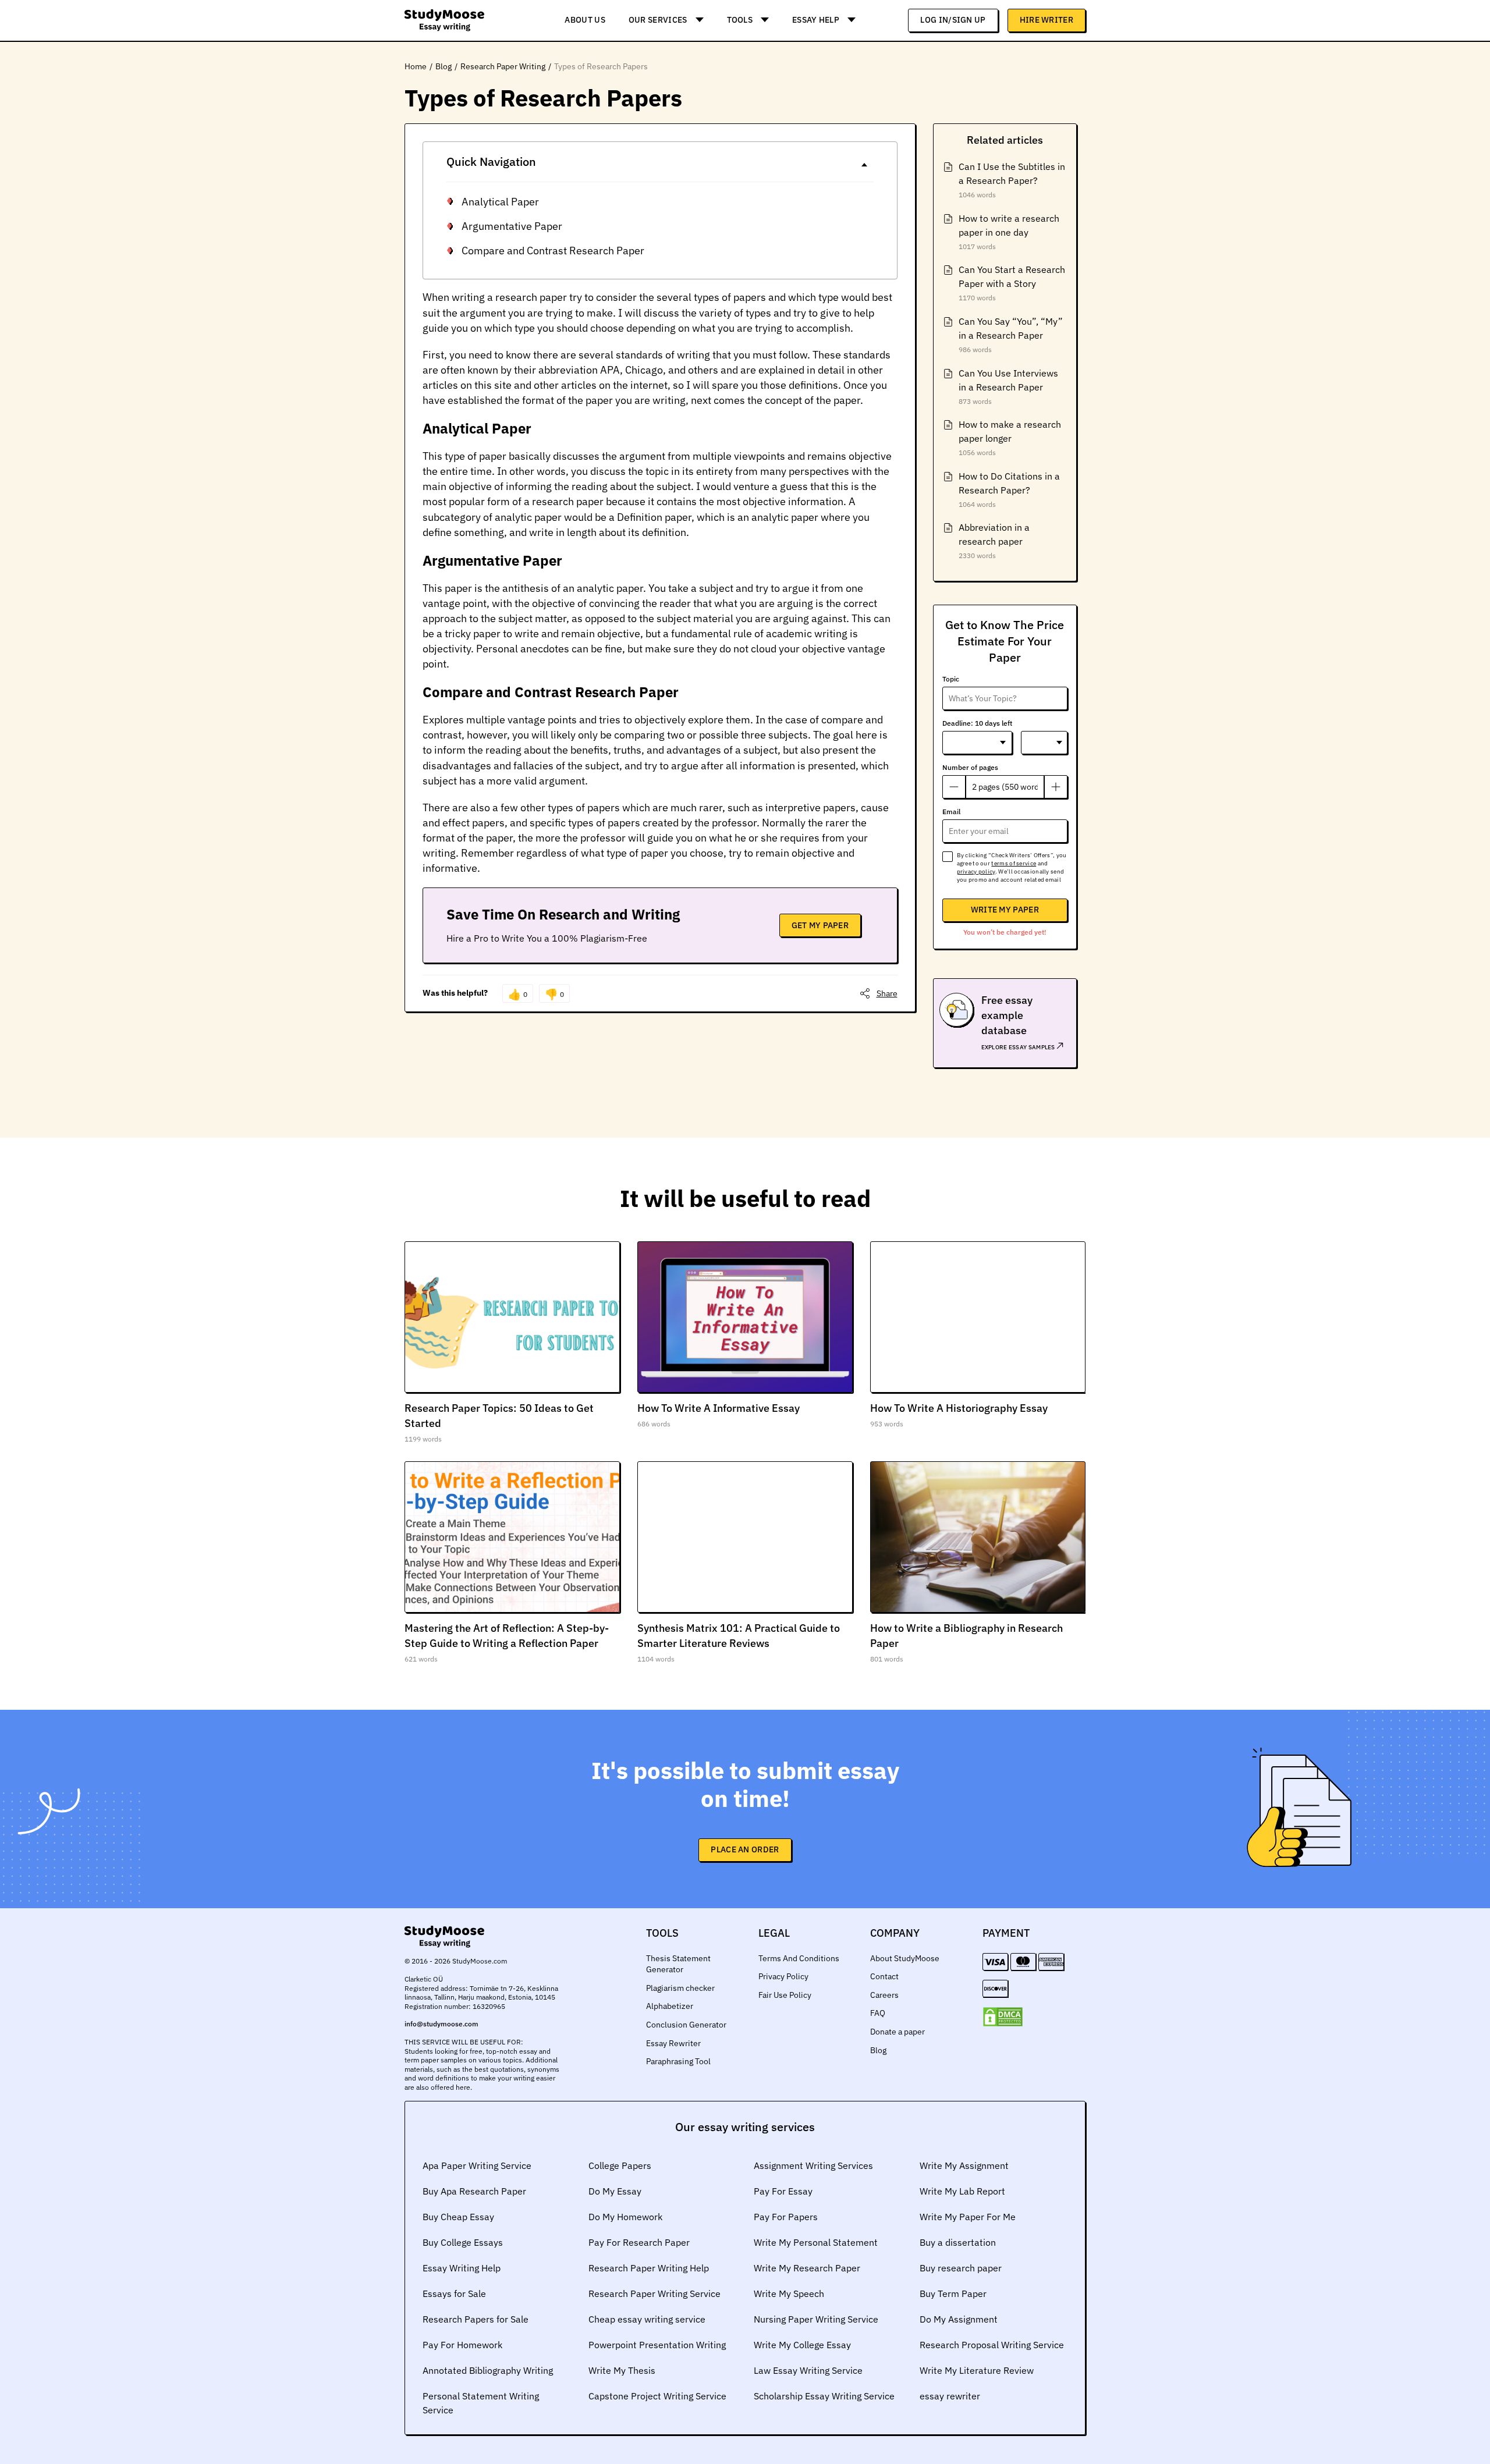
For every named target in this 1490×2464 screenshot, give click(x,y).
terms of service (1014, 863)
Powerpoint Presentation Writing (657, 2345)
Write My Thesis (622, 2370)
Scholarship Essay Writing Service (824, 2396)
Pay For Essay (783, 2191)
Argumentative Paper (512, 226)
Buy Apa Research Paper (474, 2191)
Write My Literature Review (977, 2370)
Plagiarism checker (680, 1988)
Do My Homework (625, 2217)
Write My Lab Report (962, 2191)
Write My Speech (789, 2293)
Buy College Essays (463, 2242)
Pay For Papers (786, 2217)
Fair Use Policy (785, 1995)
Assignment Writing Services (813, 2165)
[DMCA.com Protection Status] (1003, 2017)
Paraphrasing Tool (678, 2061)
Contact (884, 1976)
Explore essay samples (1019, 1047)
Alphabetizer (670, 2006)
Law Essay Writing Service (808, 2370)
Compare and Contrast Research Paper (553, 251)
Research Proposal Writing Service (992, 2345)
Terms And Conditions (799, 1958)
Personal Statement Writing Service (481, 2403)
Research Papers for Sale (476, 2319)
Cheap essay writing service (647, 2319)
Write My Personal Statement (816, 2242)
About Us (585, 20)
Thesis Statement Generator (678, 1964)
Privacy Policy (783, 1976)
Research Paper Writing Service (654, 2293)
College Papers (620, 2165)
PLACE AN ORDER (745, 1849)
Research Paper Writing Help (649, 2268)
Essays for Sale (454, 2293)
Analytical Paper (500, 202)
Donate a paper (897, 2032)
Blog (878, 2050)
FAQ (878, 2013)
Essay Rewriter (673, 2043)
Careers (884, 1995)
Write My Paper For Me (968, 2217)
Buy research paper (961, 2268)
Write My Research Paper (807, 2268)
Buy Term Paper (953, 2293)
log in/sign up (953, 20)
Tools (740, 20)
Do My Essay (615, 2191)
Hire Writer (1046, 20)
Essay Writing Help (462, 2268)
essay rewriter (950, 2396)
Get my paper (820, 925)
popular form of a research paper (526, 501)
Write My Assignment (964, 2165)
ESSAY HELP (816, 20)
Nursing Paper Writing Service (816, 2319)
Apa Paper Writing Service (477, 2165)
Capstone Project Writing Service (657, 2396)
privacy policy (976, 871)
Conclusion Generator (686, 2025)
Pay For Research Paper (639, 2242)
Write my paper (1005, 910)
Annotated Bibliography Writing (488, 2370)
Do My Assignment (959, 2319)
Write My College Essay (802, 2345)
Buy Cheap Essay (458, 2217)
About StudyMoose (905, 1958)
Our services (658, 20)
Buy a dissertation (958, 2242)
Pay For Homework (462, 2345)
